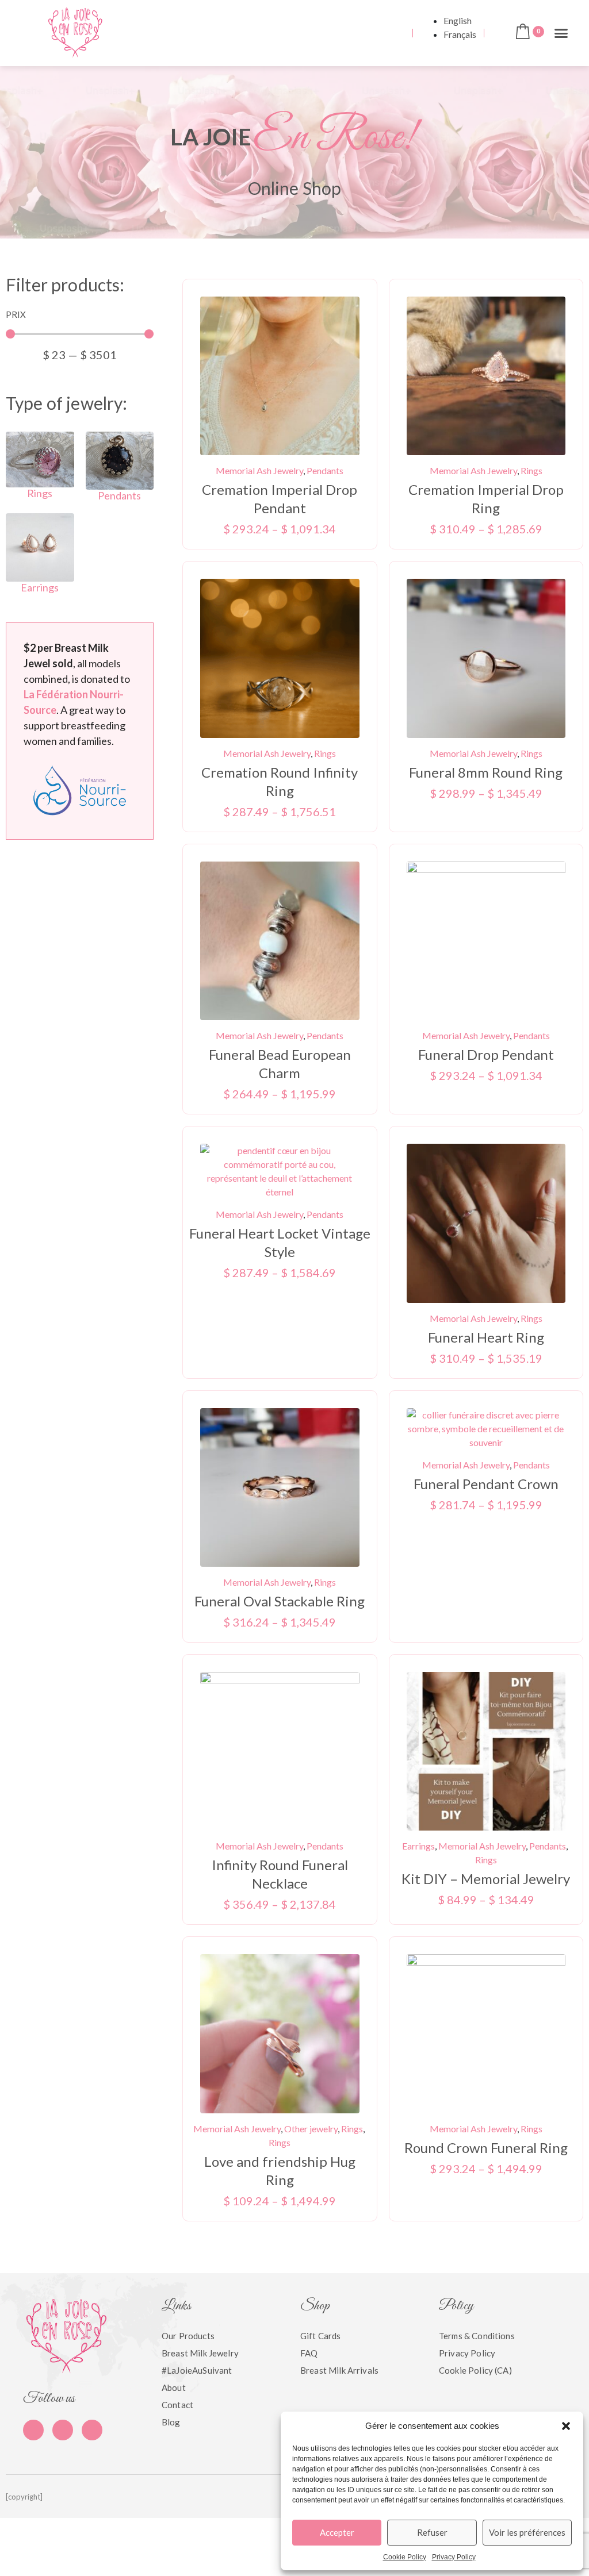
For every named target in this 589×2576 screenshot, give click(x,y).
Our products (188, 2336)
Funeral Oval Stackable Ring (280, 1601)
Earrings (40, 587)
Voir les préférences (527, 2532)
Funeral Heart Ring (486, 1337)
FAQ (309, 2353)
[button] (566, 2426)
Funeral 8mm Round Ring (486, 772)
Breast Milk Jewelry (200, 2353)
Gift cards (321, 2336)
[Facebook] (33, 2430)
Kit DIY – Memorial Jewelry (486, 1879)
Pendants (119, 495)
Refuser (432, 2532)
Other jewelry (311, 2129)
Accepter (337, 2532)
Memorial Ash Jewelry (259, 470)
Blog (171, 2422)
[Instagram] (92, 2430)
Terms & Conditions (477, 2336)
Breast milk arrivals (339, 2370)
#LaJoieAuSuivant (197, 2370)
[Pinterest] (63, 2430)
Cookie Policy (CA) (475, 2370)
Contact (177, 2405)
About (174, 2387)
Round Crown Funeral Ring (486, 2148)
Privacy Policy (454, 2557)
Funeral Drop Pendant (486, 1054)
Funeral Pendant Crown (486, 1484)
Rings (40, 493)
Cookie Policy (405, 2557)
